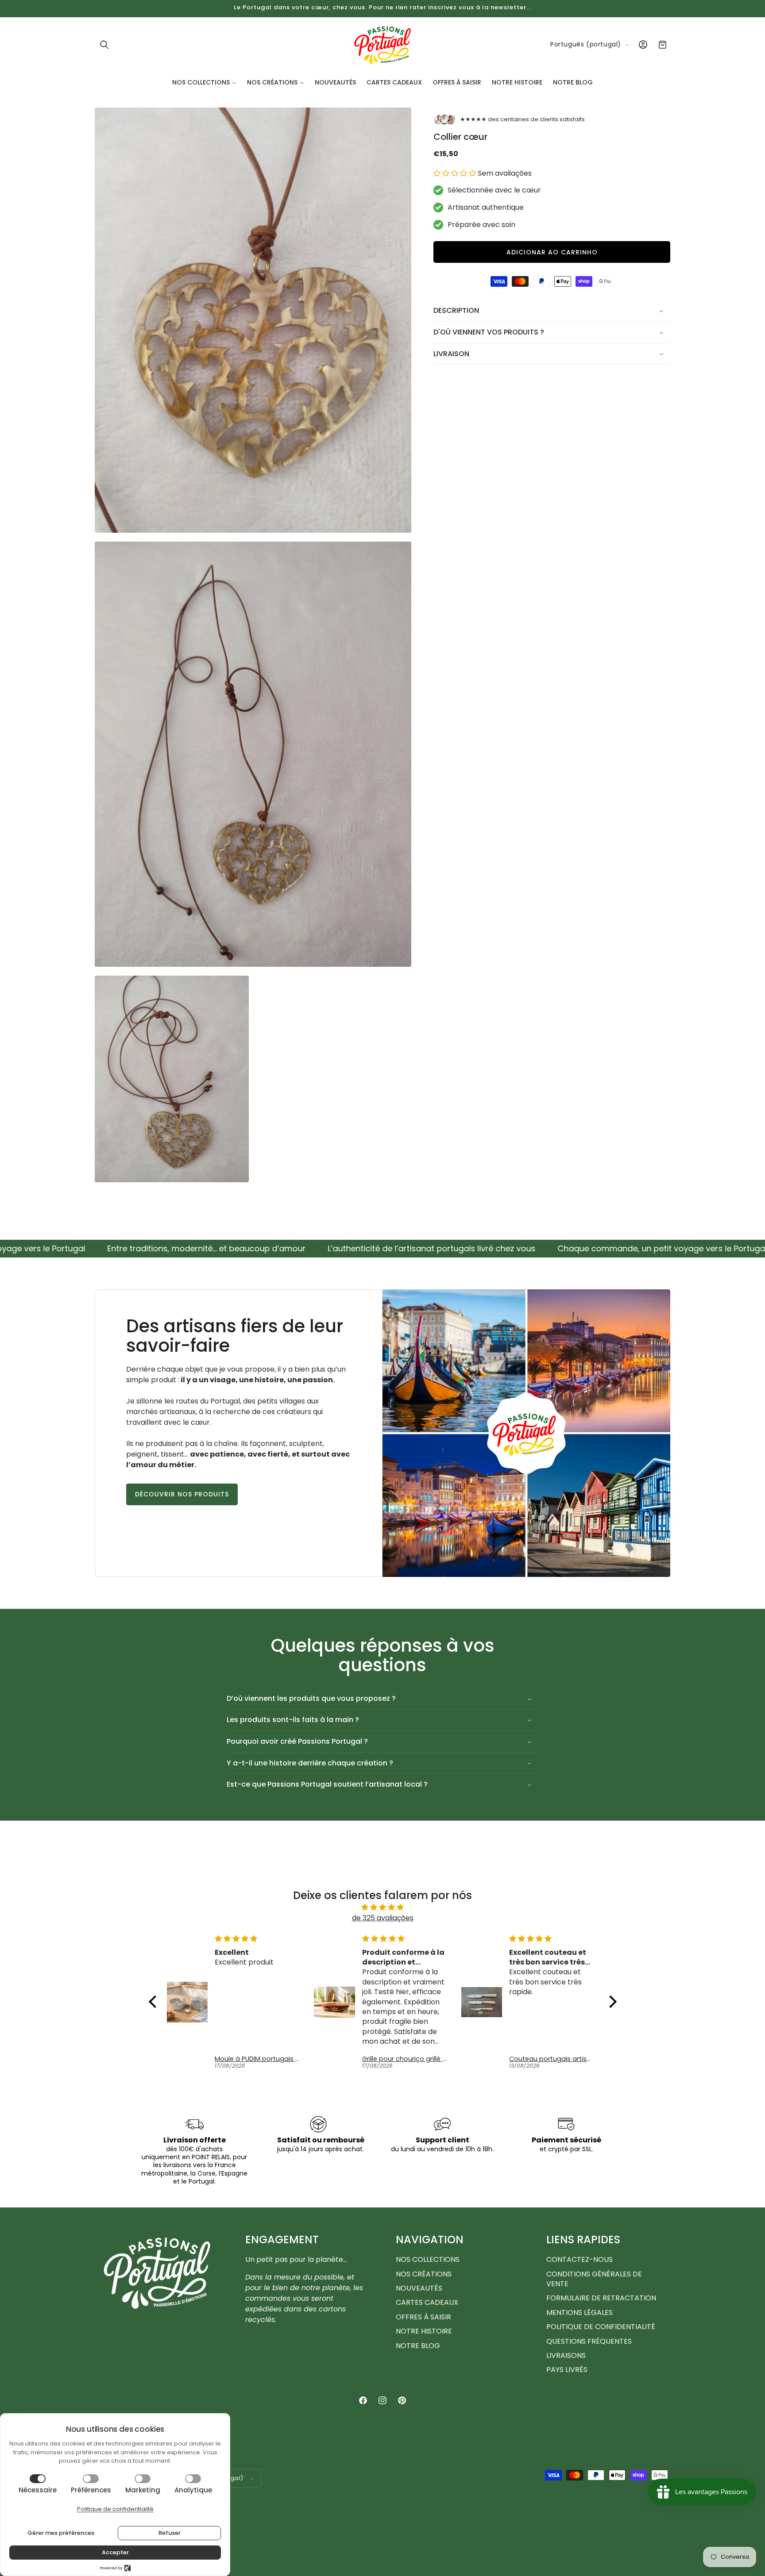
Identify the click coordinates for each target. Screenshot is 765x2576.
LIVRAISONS (566, 2355)
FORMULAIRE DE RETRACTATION (601, 2298)
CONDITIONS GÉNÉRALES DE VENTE (594, 2279)
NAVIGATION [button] (430, 2240)
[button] (104, 45)
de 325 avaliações (383, 1917)
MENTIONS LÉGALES (580, 2313)
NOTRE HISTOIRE (424, 2332)
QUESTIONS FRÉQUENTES (589, 2341)
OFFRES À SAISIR (423, 2317)
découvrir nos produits (182, 1494)
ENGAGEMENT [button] (282, 2240)
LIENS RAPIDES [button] (583, 2240)
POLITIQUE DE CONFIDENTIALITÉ (601, 2327)
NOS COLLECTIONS (428, 2260)
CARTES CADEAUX (427, 2303)
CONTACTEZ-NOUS (580, 2260)
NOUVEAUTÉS (419, 2288)
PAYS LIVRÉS (567, 2370)
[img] (383, 1907)
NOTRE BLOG (418, 2346)
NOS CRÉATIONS (424, 2274)
